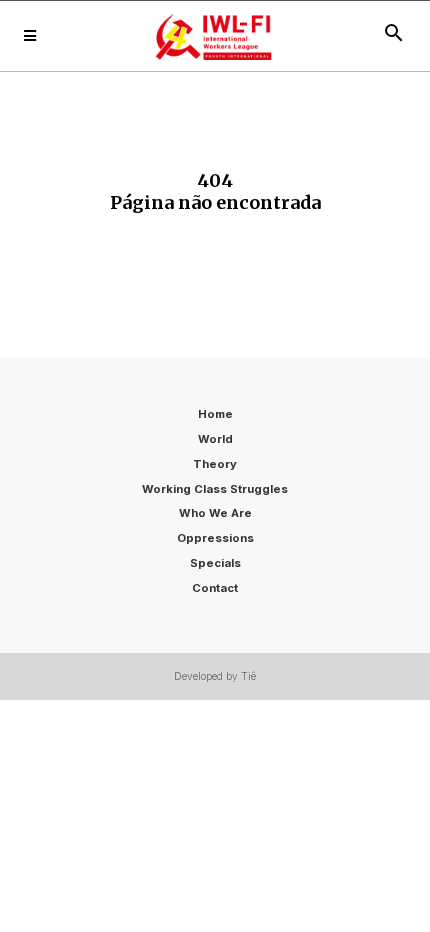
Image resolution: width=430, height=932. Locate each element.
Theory (215, 464)
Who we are (215, 513)
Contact (215, 588)
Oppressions (215, 538)
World (215, 439)
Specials (215, 563)
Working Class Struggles (215, 489)
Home (215, 414)
